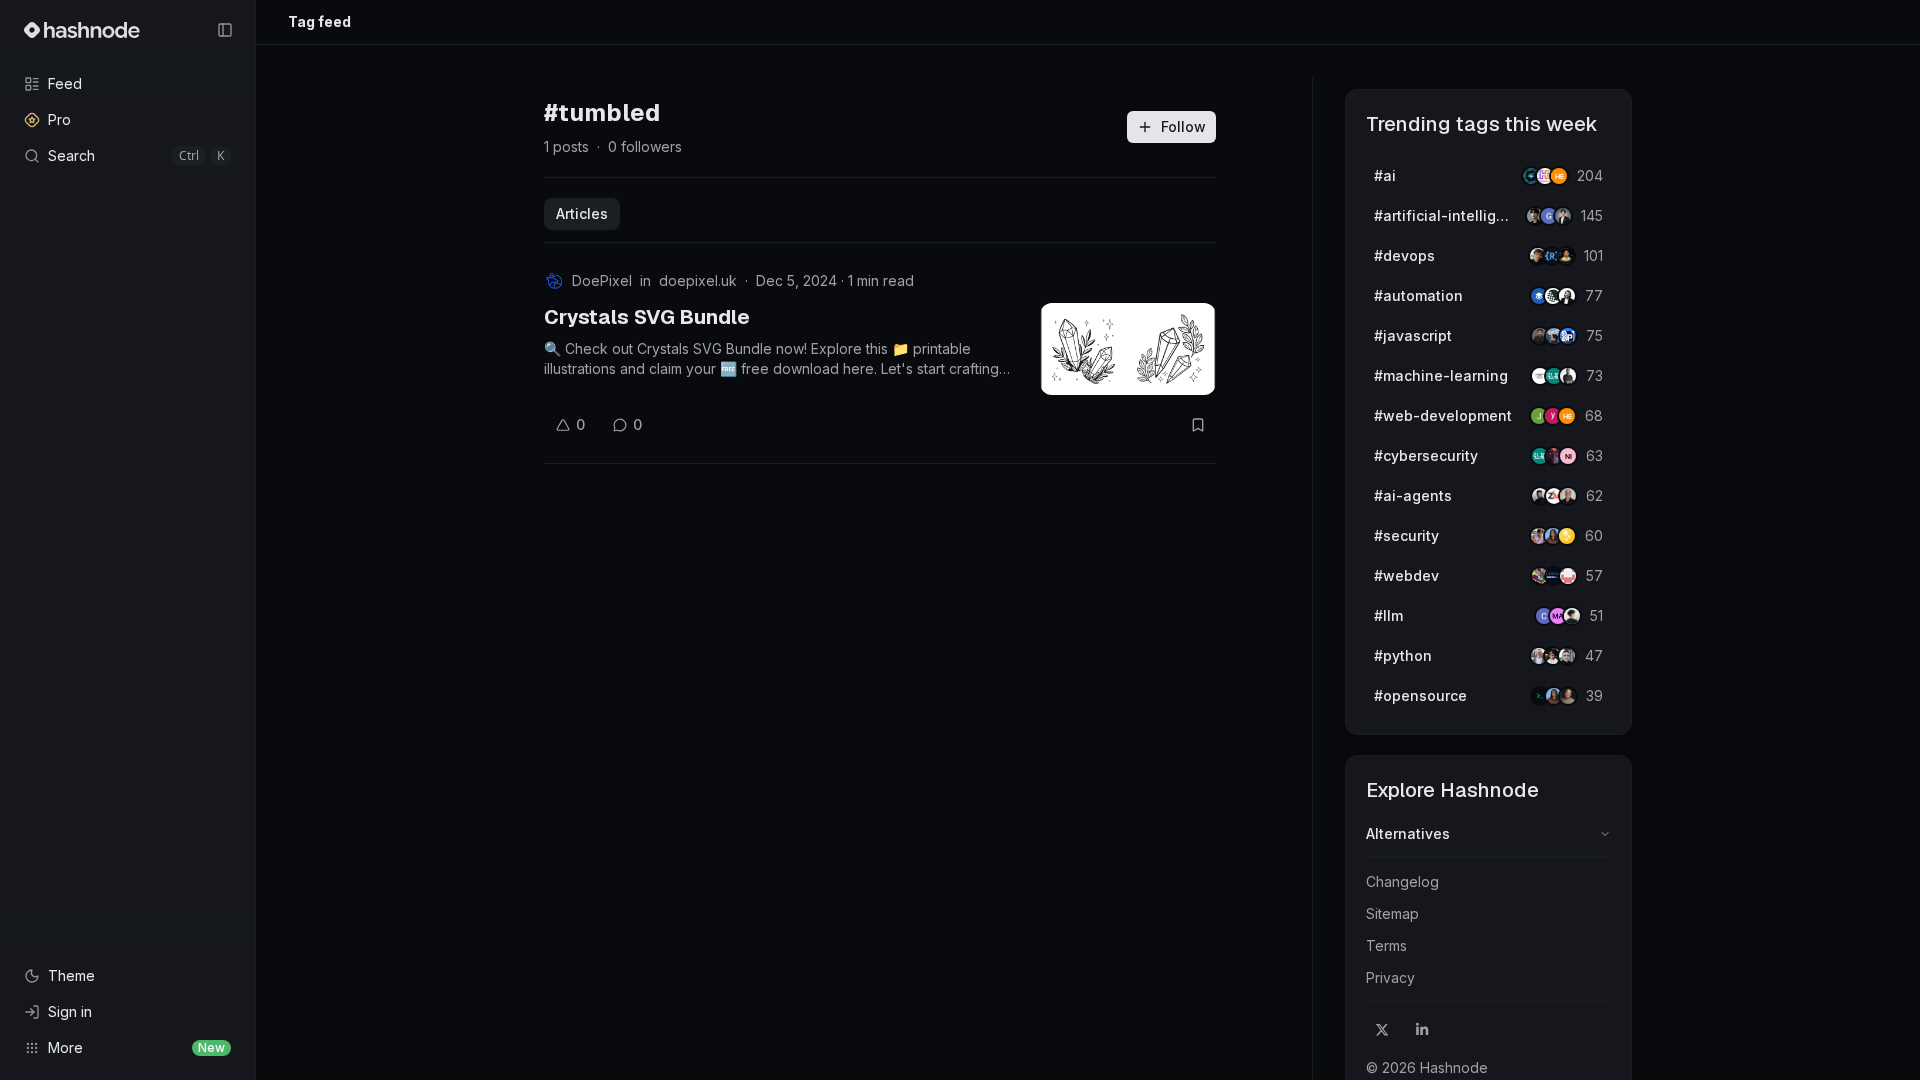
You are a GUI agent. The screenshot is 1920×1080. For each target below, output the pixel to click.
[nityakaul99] (1568, 456)
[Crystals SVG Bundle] (1128, 349)
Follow (1183, 126)
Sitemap (1392, 913)
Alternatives (1408, 833)
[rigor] (1567, 416)
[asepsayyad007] (1566, 256)
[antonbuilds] (1567, 296)
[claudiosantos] (1568, 496)
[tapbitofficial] (1567, 536)
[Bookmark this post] (1198, 425)
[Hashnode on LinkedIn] (1422, 1030)
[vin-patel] (1568, 696)
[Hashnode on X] (1382, 1030)
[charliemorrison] (1568, 576)
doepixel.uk (698, 280)
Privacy (1390, 977)
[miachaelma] (1572, 616)
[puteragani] (1563, 216)
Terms (1386, 945)
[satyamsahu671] (1568, 376)
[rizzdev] (1567, 656)
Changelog (1402, 881)
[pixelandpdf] (1568, 336)
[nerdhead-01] (1559, 176)
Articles (582, 213)
